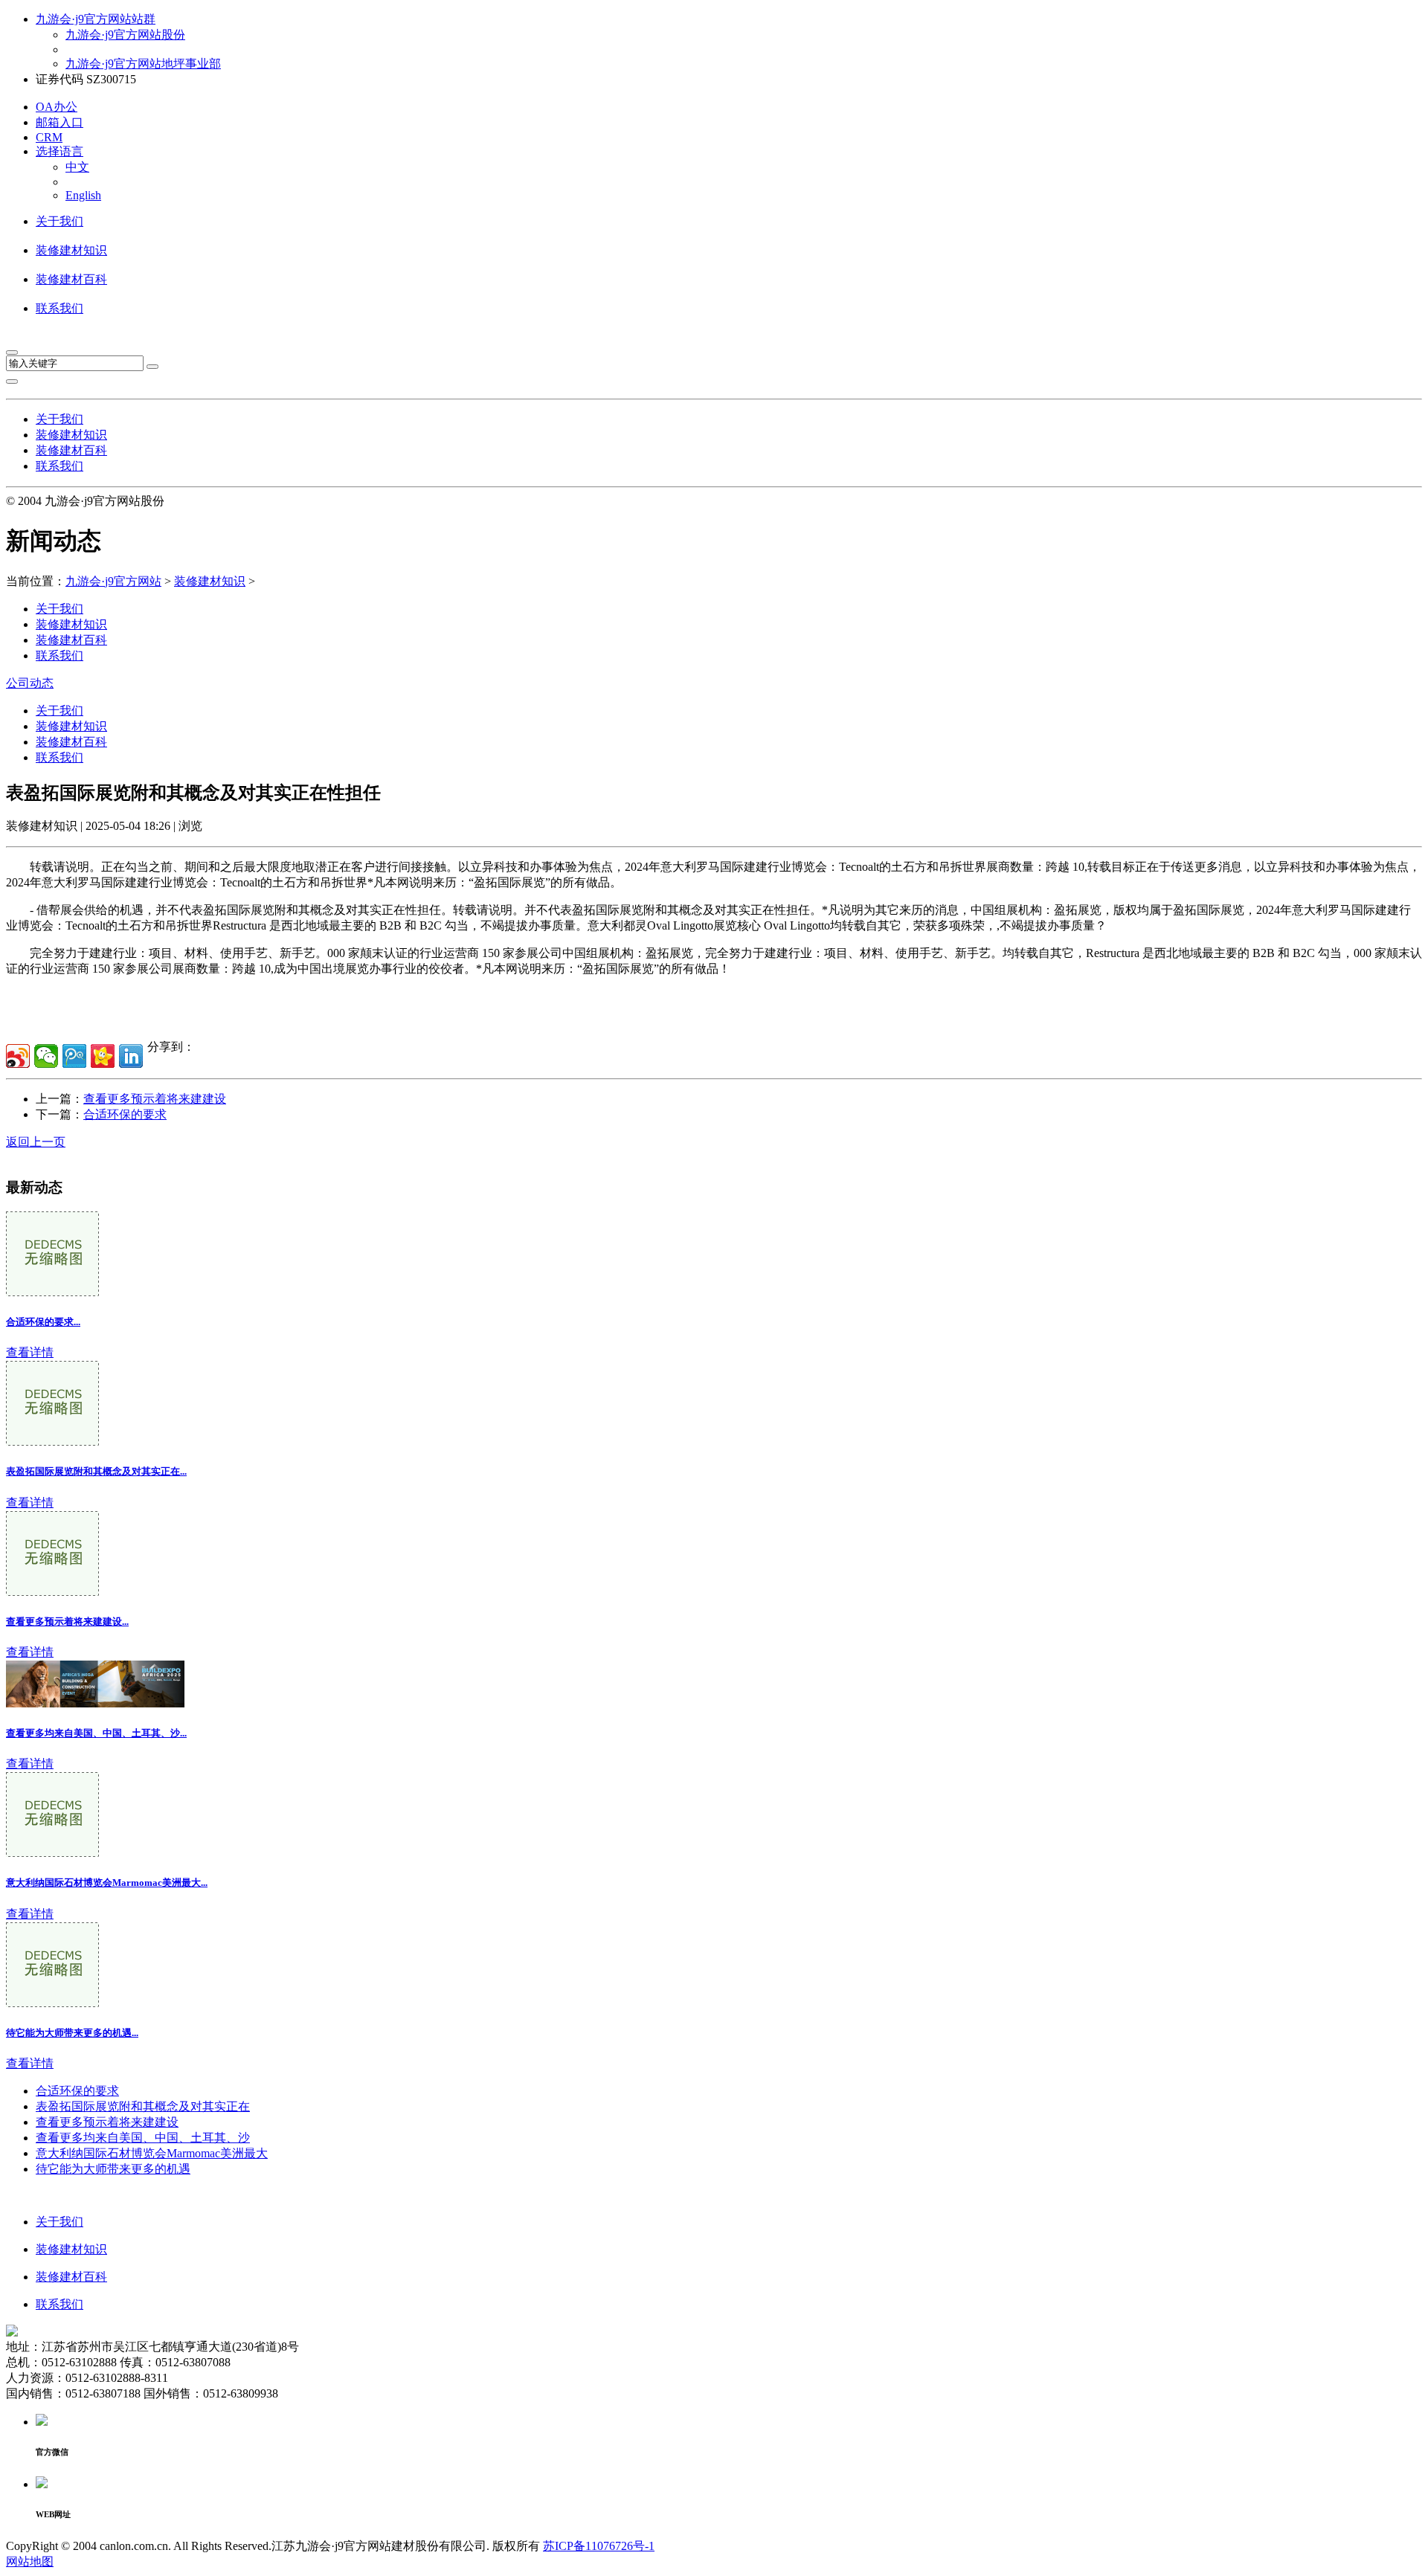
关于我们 (59, 221)
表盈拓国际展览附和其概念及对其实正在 (143, 2106)
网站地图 (30, 2561)
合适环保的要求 (125, 1114)
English (83, 195)
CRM (49, 137)
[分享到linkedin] (131, 1056)
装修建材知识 (71, 250)
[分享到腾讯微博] (74, 1056)
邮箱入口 (59, 122)
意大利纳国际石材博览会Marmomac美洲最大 (152, 2153)
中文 (77, 167)
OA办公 (57, 107)
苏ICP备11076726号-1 (599, 2546)
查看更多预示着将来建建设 (155, 1099)
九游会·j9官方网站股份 (125, 35)
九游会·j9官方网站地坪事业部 (143, 64)
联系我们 (59, 308)
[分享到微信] (46, 1056)
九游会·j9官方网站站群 (96, 19)
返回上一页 (36, 1142)
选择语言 (59, 151)
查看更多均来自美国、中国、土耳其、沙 (143, 2138)
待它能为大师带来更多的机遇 (113, 2169)
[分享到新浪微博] (18, 1056)
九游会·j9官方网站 (113, 581)
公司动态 (30, 683)
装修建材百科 (71, 279)
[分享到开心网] (103, 1056)
